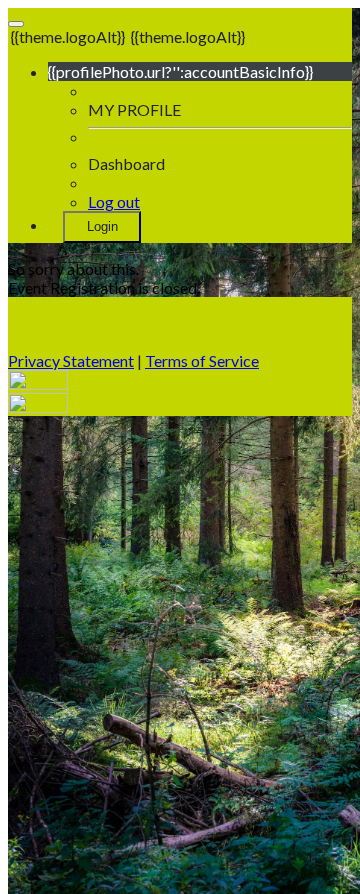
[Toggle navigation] (16, 24)
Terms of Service (202, 360)
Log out (114, 201)
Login (102, 226)
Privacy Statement (71, 360)
